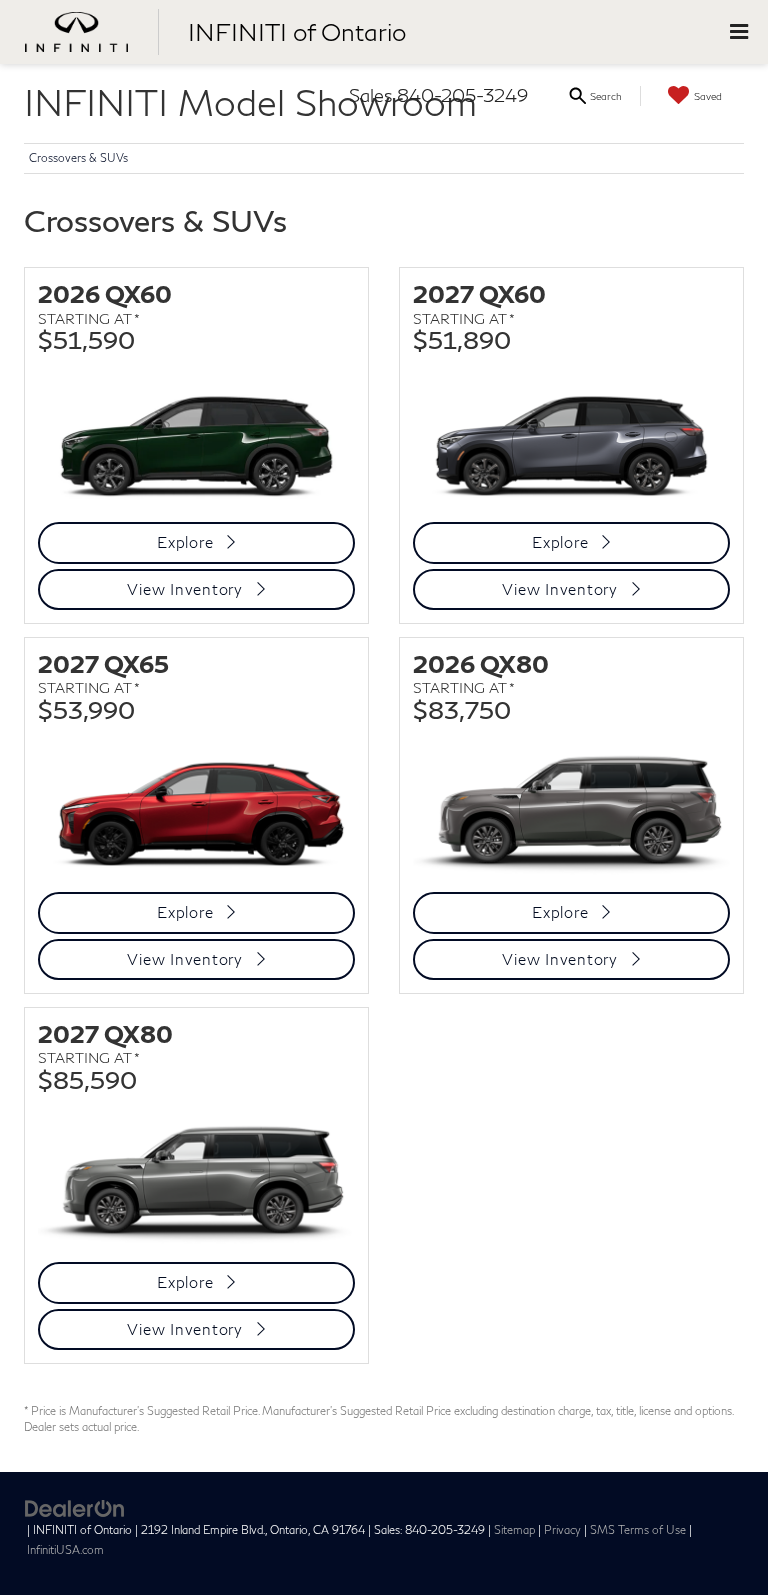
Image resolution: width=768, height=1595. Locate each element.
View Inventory (185, 589)
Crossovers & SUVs (78, 157)
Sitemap (514, 1529)
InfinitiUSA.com (65, 1549)
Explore (185, 542)
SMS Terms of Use (638, 1529)
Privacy (562, 1529)
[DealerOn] (75, 1507)
